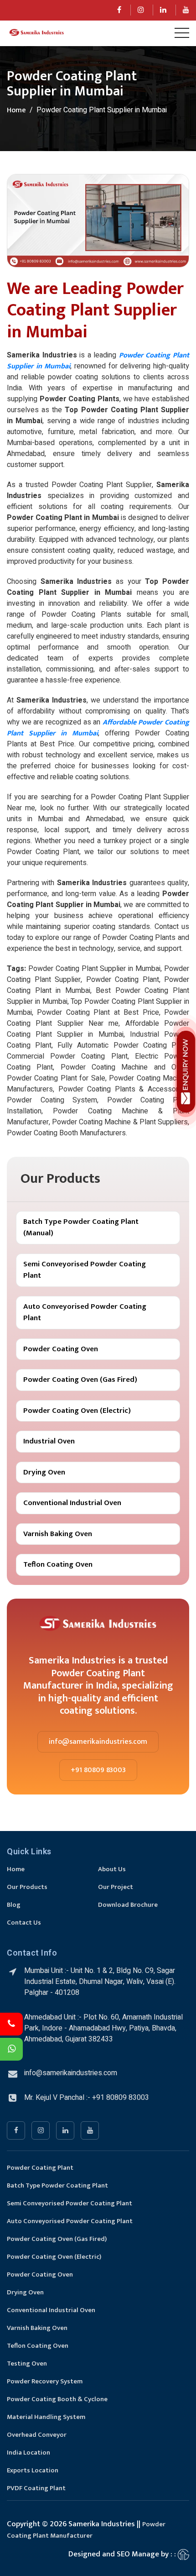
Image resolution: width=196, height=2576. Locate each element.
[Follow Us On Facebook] (119, 10)
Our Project (116, 1887)
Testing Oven (27, 2364)
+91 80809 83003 (98, 1770)
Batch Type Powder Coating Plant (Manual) (81, 1228)
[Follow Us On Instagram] (141, 10)
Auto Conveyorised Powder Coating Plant (85, 1312)
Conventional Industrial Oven (72, 1503)
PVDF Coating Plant (36, 2488)
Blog (14, 1905)
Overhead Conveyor (37, 2435)
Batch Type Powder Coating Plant (57, 2185)
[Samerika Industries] (36, 33)
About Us (112, 1869)
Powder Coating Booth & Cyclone (57, 2399)
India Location (28, 2453)
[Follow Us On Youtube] (186, 10)
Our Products (27, 1887)
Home (16, 110)
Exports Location (33, 2470)
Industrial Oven (49, 1441)
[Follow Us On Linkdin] (163, 10)
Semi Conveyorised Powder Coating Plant (85, 1270)
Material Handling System (46, 2417)
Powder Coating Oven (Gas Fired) (80, 1380)
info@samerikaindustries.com (98, 1742)
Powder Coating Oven (61, 1349)
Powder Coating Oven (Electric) (77, 1411)
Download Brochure (128, 1905)
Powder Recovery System (45, 2381)
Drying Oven (44, 1472)
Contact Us (24, 1923)
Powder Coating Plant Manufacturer (86, 2530)
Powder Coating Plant (40, 2168)
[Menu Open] (182, 33)
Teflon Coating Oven (58, 1564)
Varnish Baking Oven (58, 1534)
